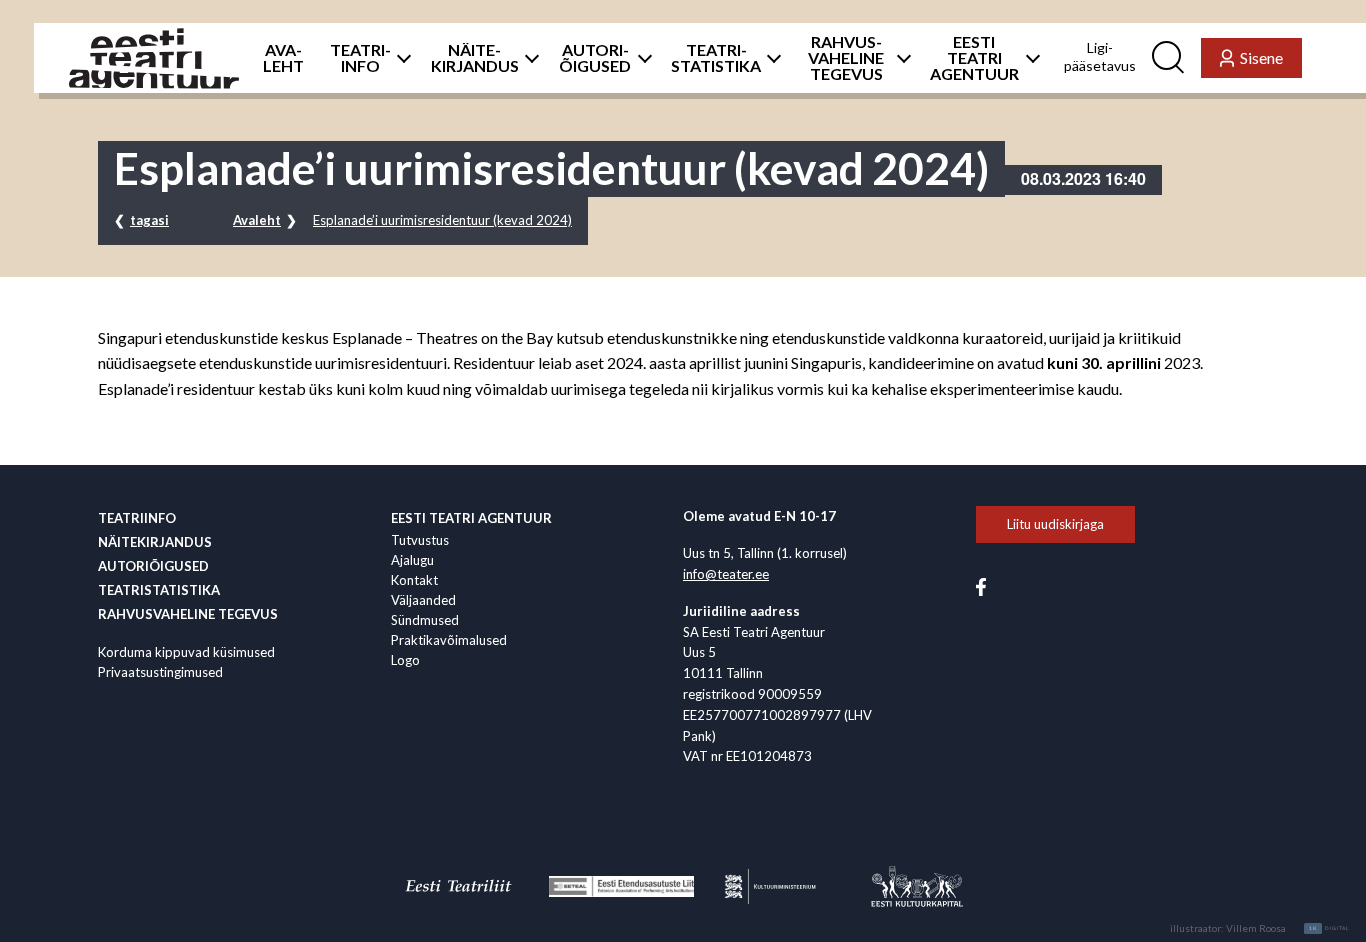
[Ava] (398, 58)
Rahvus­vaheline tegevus (188, 614)
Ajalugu (412, 560)
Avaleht (257, 220)
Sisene (1261, 57)
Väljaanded (423, 600)
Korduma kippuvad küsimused (186, 652)
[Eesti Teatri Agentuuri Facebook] (981, 585)
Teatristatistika (159, 590)
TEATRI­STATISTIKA (716, 58)
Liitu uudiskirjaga (1055, 524)
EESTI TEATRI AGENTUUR (974, 58)
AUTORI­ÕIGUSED (595, 58)
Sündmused (425, 620)
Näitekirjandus (155, 542)
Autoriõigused (153, 566)
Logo (405, 660)
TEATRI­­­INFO (360, 58)
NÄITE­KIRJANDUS (475, 58)
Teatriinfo (137, 518)
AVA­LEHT (283, 58)
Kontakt (414, 580)
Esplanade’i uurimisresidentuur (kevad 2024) (442, 220)
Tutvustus (420, 540)
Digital (1329, 928)
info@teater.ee (726, 574)
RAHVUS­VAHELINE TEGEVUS (846, 58)
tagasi (149, 220)
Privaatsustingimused (160, 672)
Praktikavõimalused (449, 640)
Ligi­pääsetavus (1100, 56)
